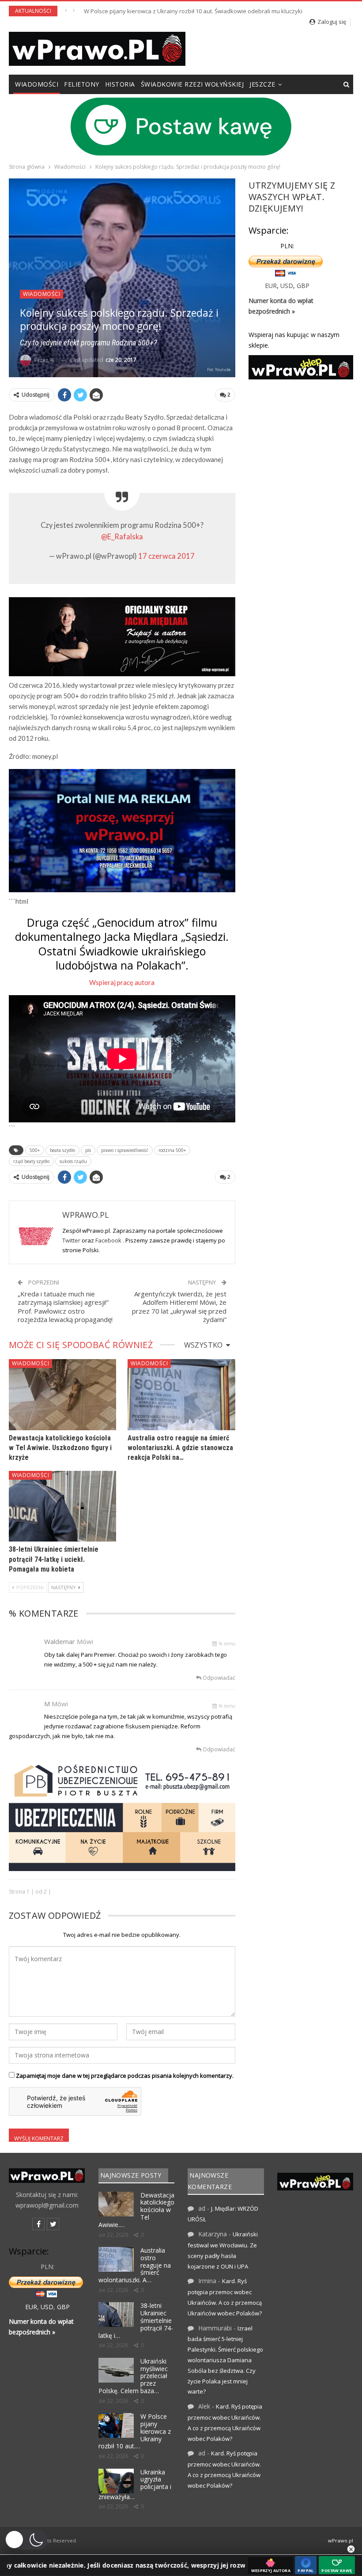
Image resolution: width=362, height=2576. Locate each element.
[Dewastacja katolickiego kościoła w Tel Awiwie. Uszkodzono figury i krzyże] (62, 1395)
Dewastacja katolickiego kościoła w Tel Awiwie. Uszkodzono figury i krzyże (60, 1448)
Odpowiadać (218, 1678)
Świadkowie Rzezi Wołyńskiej (192, 84)
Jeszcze (262, 84)
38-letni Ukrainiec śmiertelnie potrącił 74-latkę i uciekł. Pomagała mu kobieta (54, 1559)
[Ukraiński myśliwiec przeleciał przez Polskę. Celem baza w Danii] (116, 2370)
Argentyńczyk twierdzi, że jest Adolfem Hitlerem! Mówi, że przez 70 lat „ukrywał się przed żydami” (179, 1307)
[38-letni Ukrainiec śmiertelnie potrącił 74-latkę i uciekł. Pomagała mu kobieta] (62, 1506)
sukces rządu (73, 1161)
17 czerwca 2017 (166, 556)
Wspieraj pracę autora (122, 982)
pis (88, 1150)
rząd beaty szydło (31, 1161)
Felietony (82, 84)
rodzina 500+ (172, 1150)
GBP (303, 286)
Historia (120, 84)
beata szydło (62, 1150)
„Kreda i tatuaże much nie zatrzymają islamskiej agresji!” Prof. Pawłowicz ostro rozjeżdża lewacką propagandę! (65, 1307)
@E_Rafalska (122, 537)
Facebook (109, 1240)
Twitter (72, 1240)
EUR (271, 286)
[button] (26, 2540)
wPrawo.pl (341, 2540)
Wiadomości (37, 84)
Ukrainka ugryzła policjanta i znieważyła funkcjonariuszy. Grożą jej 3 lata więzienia (194, 11)
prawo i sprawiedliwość (125, 1150)
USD (287, 286)
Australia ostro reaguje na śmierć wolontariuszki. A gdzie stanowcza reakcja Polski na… (180, 1448)
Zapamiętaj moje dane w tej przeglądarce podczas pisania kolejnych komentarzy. (125, 2076)
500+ (35, 1150)
